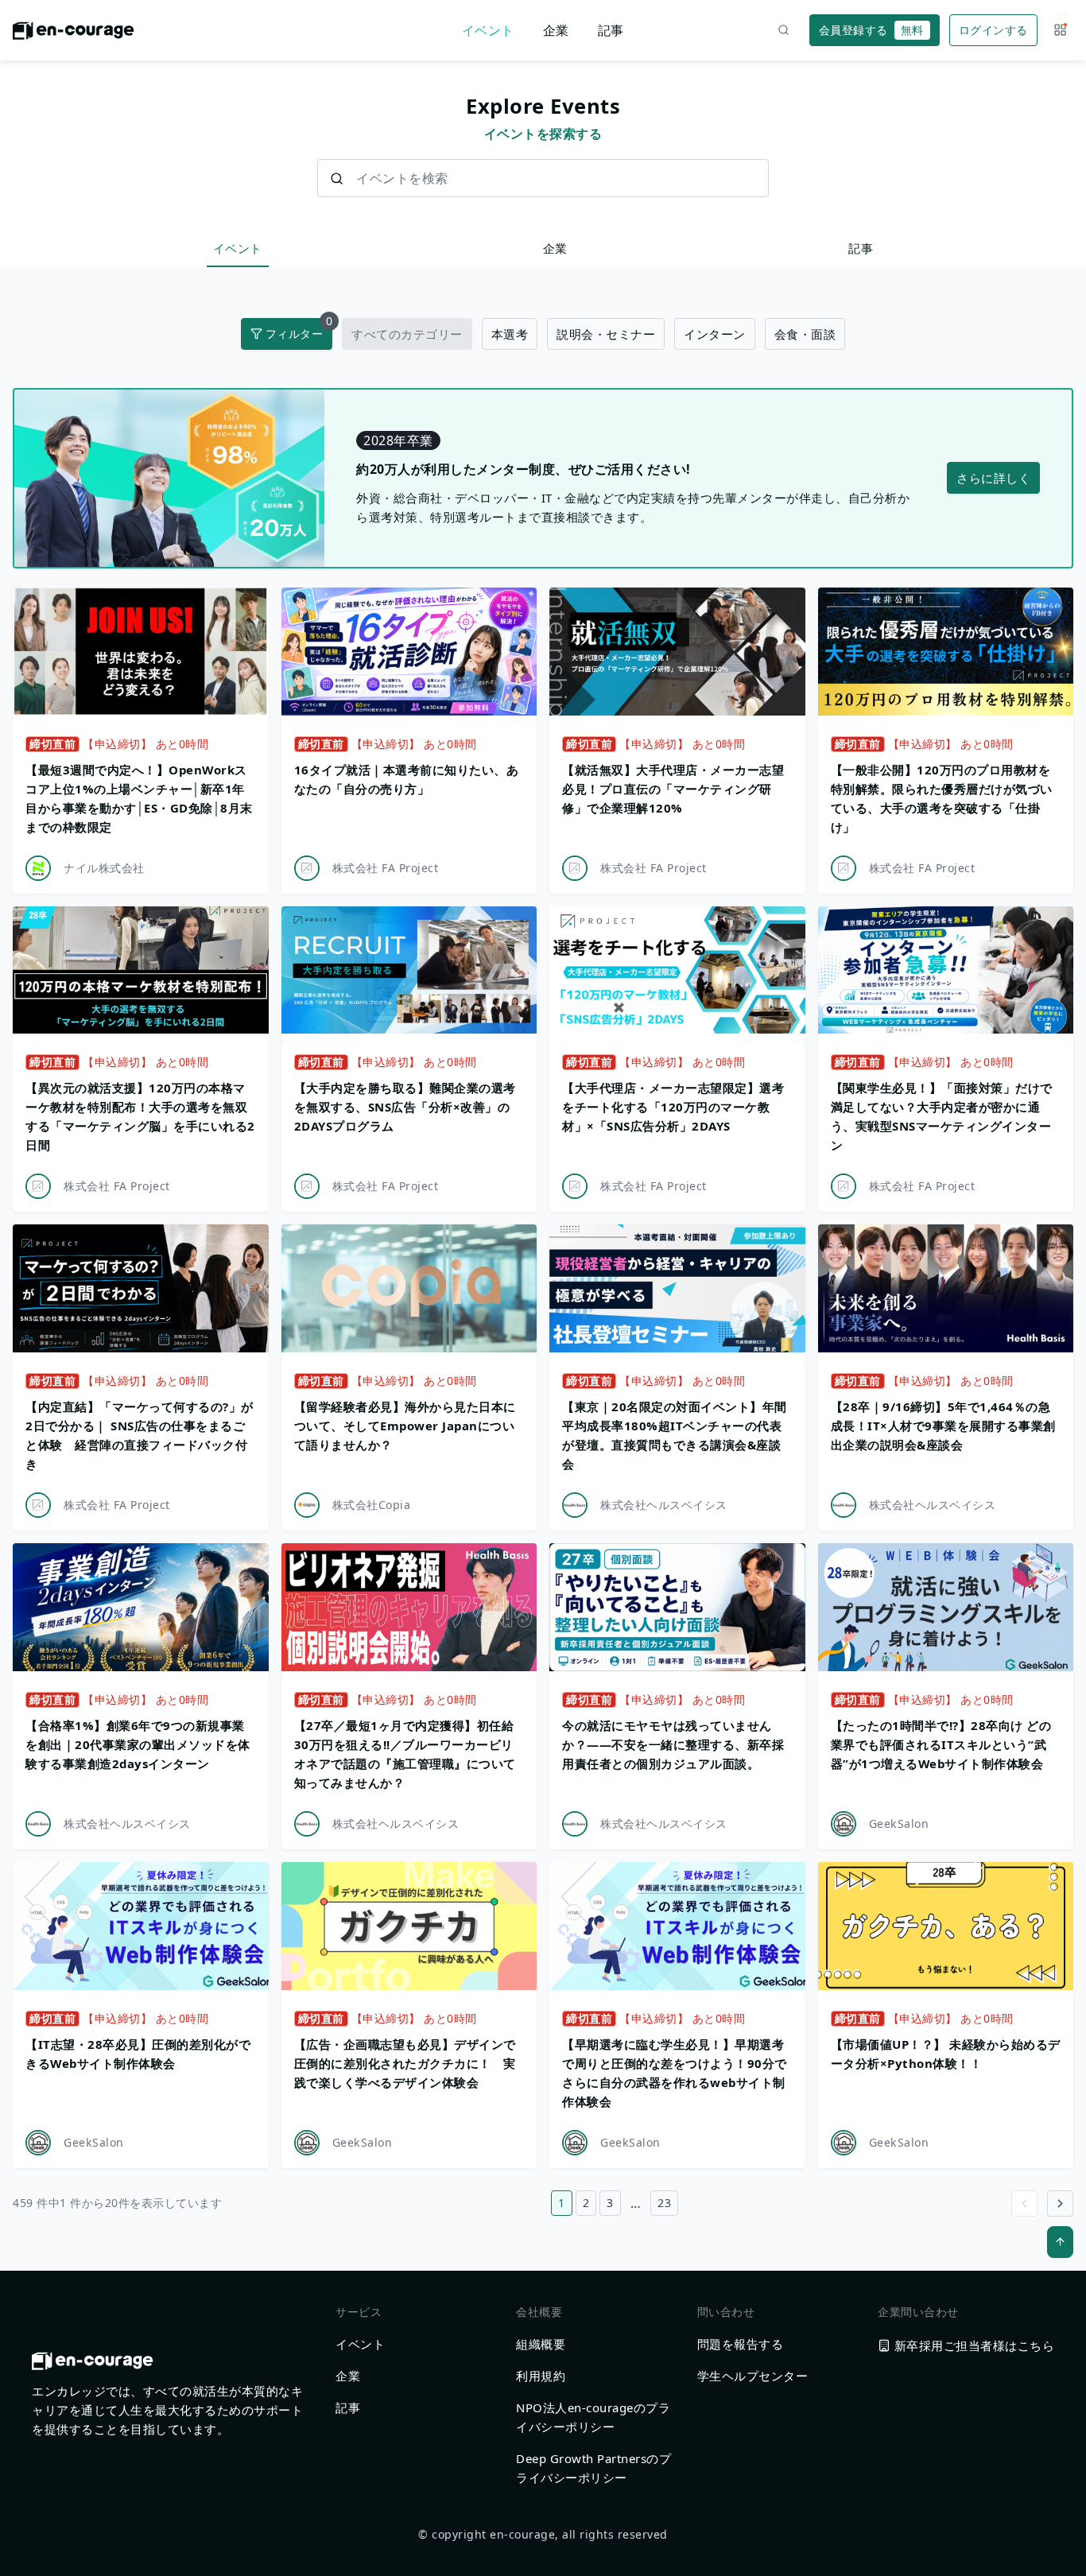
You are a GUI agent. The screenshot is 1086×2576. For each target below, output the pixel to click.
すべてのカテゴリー (407, 334)
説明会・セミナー (606, 334)
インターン (715, 334)
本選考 (510, 334)
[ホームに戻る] (74, 35)
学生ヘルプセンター (753, 2376)
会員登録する (871, 30)
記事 (611, 30)
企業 (556, 30)
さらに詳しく (993, 478)
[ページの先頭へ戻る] (1060, 2242)
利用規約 (541, 2376)
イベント (488, 30)
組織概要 (541, 2344)
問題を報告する (741, 2344)
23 (664, 2203)
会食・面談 (805, 334)
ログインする (993, 30)
